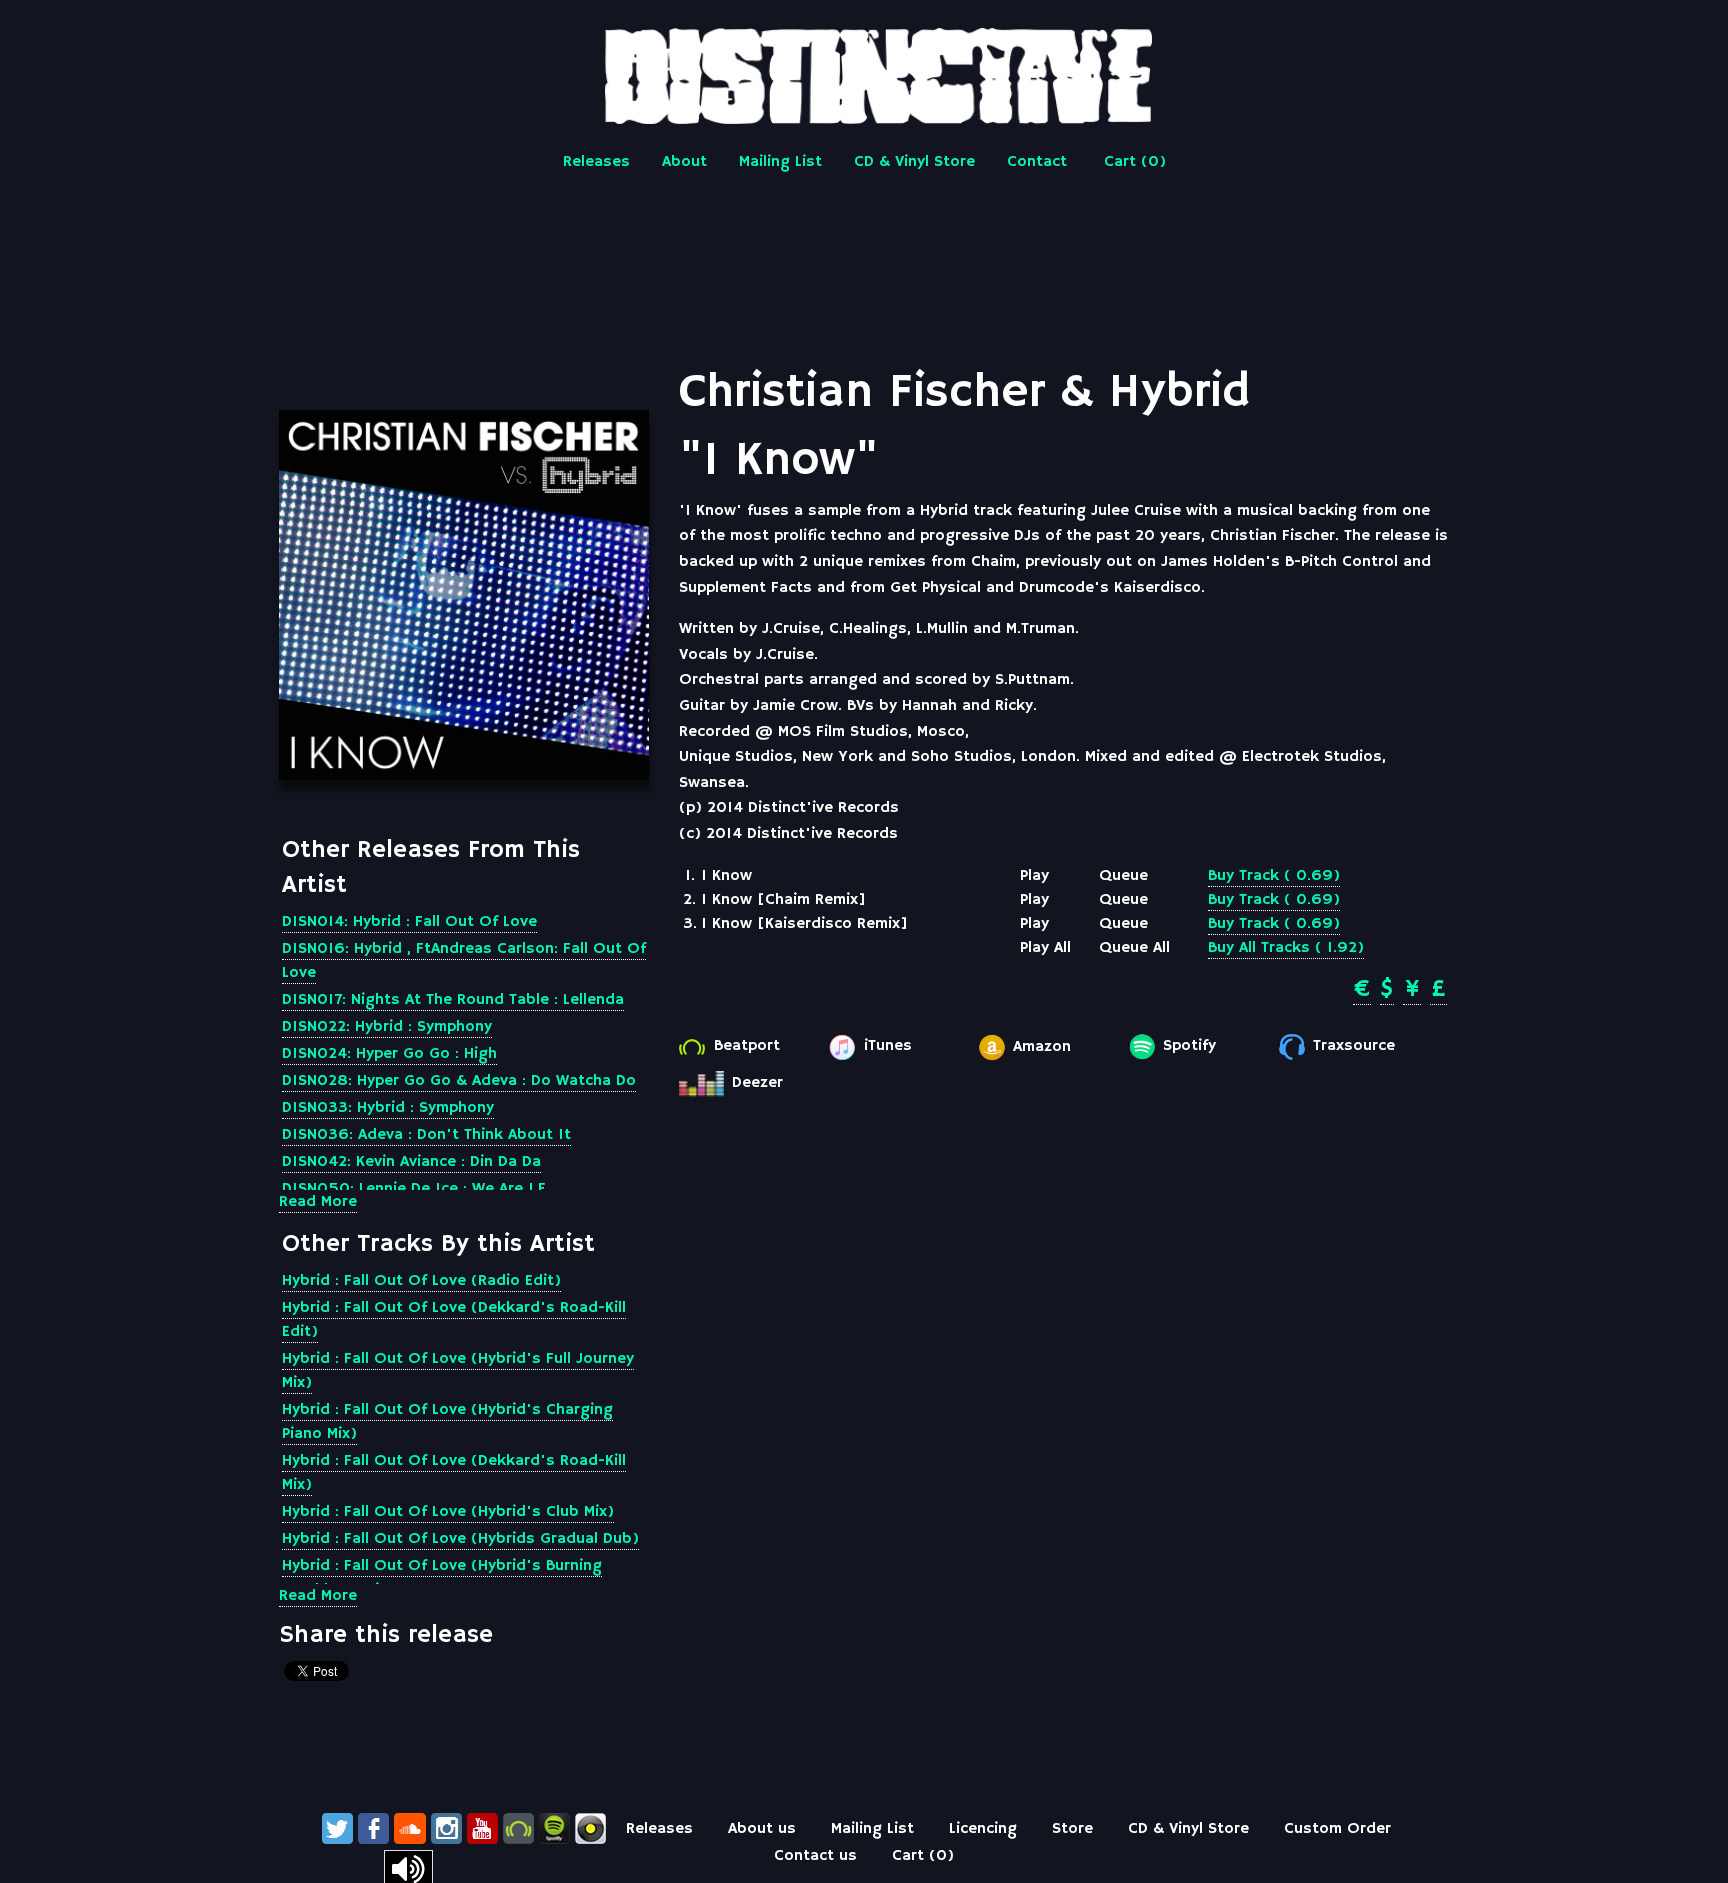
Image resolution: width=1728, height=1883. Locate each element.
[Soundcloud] (410, 1829)
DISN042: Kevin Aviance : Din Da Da (411, 1162)
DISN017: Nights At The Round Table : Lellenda (453, 1000)
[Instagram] (446, 1829)
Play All (1045, 948)
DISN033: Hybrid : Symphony (388, 1108)
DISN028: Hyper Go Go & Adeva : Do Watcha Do (459, 1081)
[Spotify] (554, 1829)
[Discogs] (590, 1829)
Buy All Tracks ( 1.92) (1286, 948)
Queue (1123, 876)
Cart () (1135, 162)
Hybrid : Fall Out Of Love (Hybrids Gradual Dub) (460, 1539)
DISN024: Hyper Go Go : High (389, 1054)
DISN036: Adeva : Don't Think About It (426, 1135)
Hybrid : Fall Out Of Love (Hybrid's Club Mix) (448, 1512)
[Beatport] (518, 1829)
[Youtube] (482, 1829)
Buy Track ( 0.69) (1274, 876)
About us (762, 1829)
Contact (1037, 162)
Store (1072, 1829)
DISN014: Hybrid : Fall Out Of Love (409, 922)
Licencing (983, 1829)
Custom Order (1337, 1829)
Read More (318, 1202)
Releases (596, 162)
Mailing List (780, 162)
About (684, 162)
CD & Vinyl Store (914, 162)
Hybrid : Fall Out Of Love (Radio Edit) (421, 1281)
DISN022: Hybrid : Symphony (387, 1027)
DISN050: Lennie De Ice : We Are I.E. (416, 1189)
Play (1034, 876)
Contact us (815, 1856)
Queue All (1134, 948)
